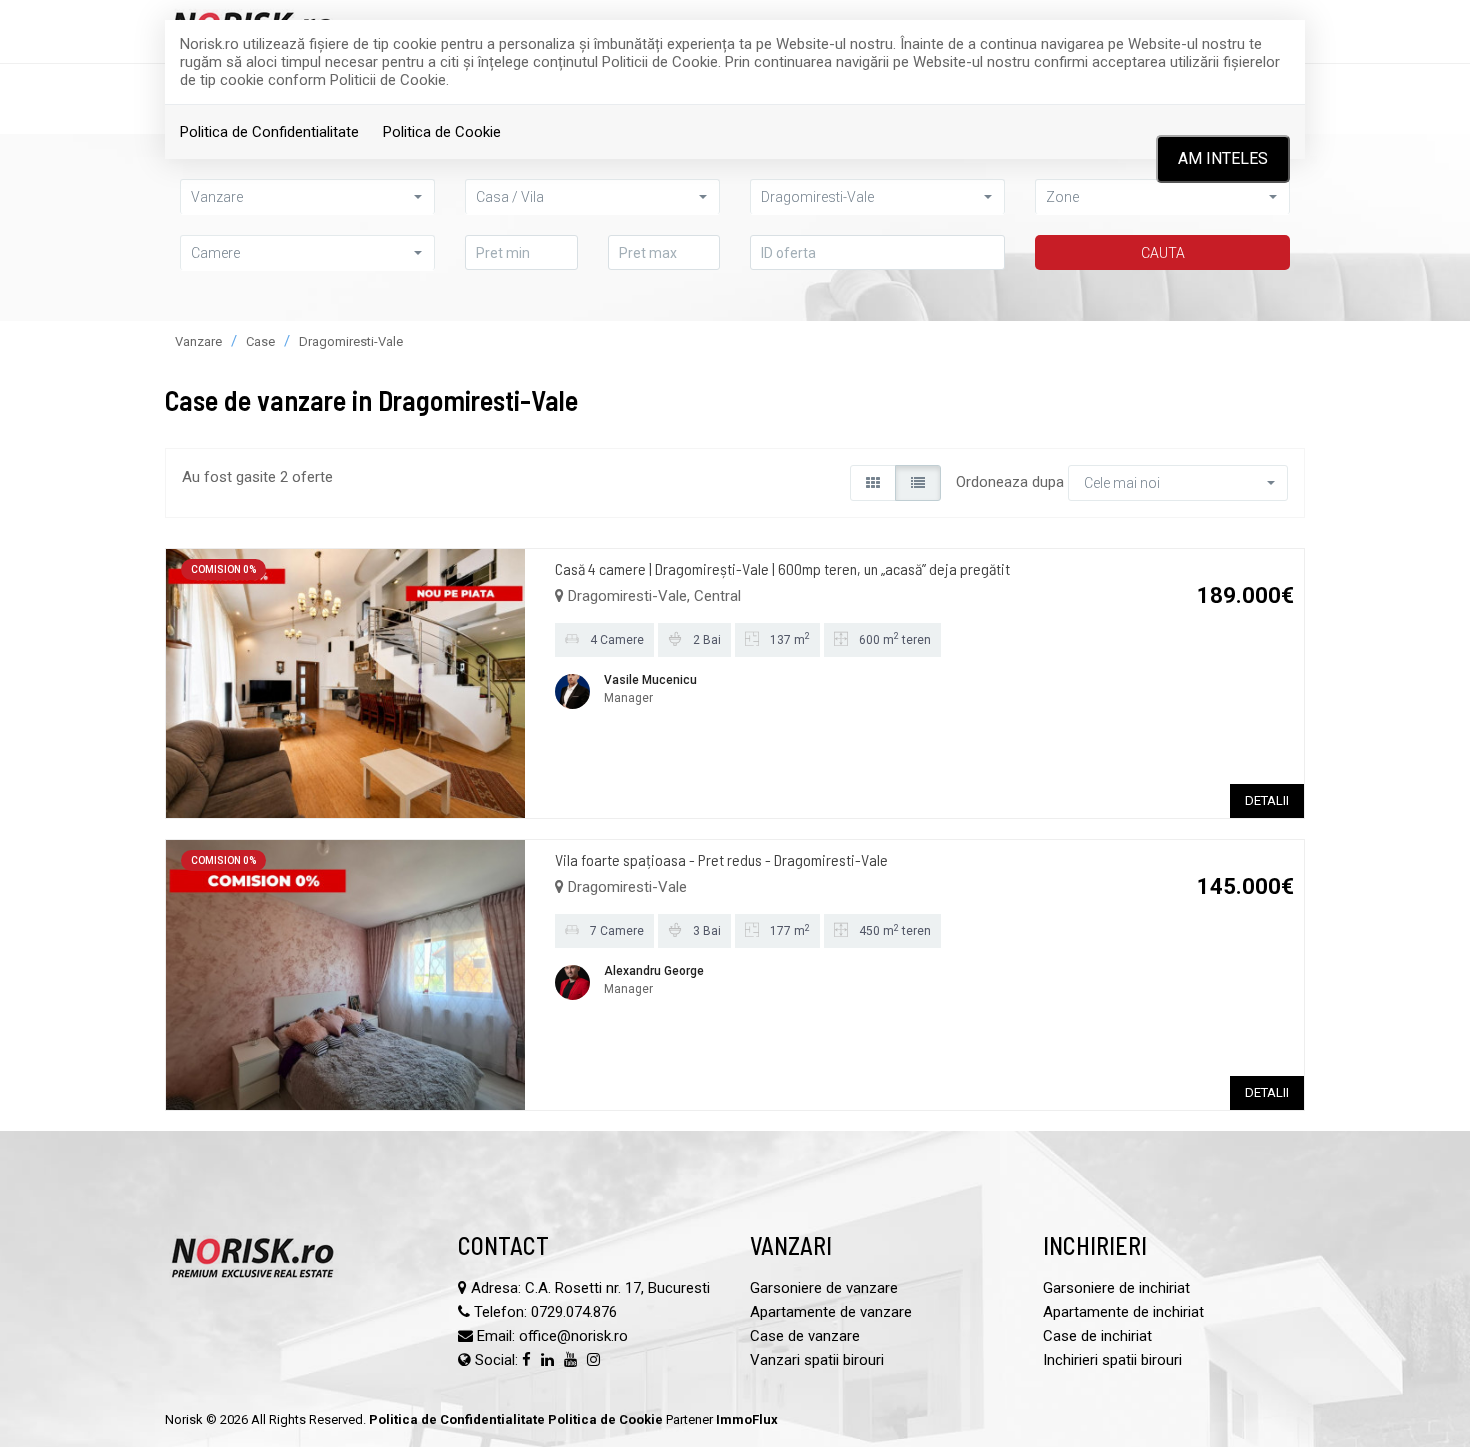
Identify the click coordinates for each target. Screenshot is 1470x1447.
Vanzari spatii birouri (817, 1360)
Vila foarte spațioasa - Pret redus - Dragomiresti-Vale (721, 859)
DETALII (1267, 800)
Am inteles (1223, 158)
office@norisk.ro (573, 1336)
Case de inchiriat (1097, 1336)
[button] (307, 252)
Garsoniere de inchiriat (1116, 1288)
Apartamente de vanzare (831, 1312)
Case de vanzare (805, 1336)
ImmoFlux (747, 1419)
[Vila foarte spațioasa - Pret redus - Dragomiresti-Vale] (345, 974)
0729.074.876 (574, 1312)
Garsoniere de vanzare (824, 1288)
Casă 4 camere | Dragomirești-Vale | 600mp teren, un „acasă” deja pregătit (782, 568)
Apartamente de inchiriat (1123, 1312)
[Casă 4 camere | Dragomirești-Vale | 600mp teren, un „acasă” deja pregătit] (345, 682)
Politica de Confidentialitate (269, 132)
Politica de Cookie (442, 132)
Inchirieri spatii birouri (1112, 1360)
